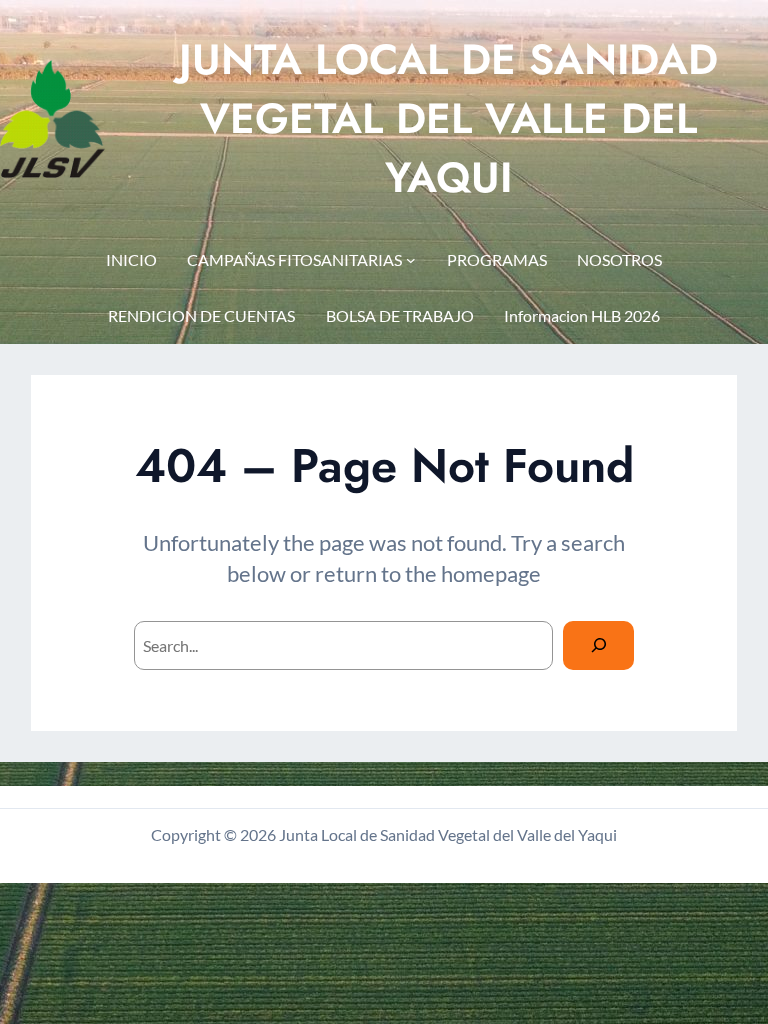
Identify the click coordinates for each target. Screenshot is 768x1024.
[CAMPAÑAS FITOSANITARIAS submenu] (411, 260)
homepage (491, 573)
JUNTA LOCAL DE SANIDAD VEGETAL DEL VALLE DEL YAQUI (448, 118)
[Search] (598, 645)
